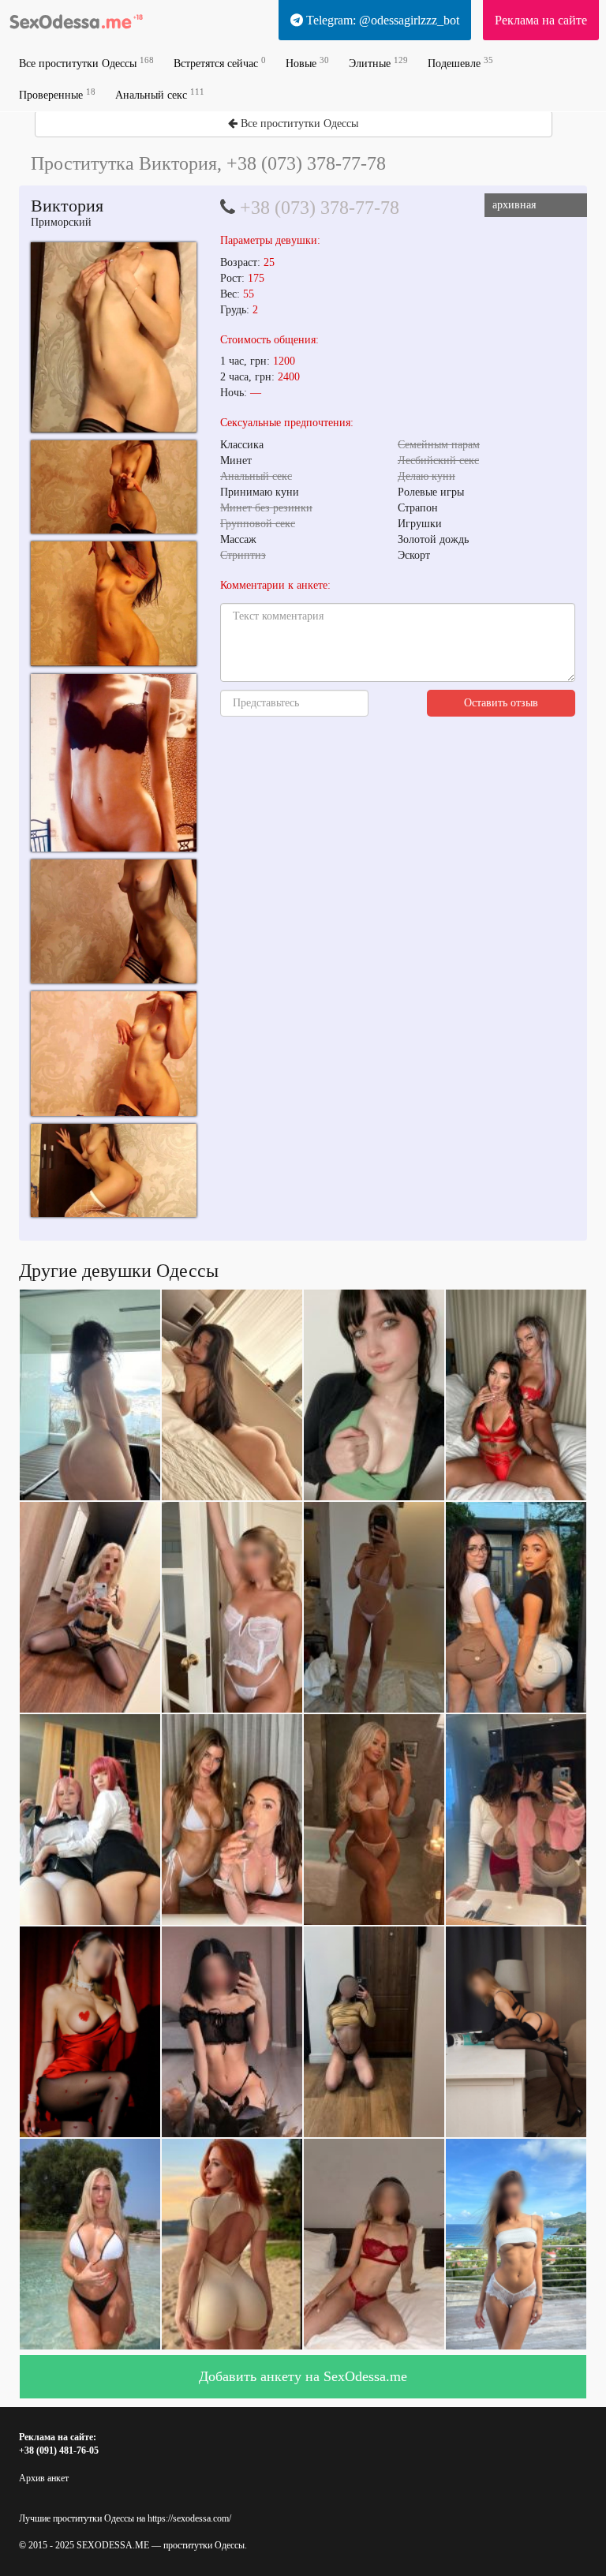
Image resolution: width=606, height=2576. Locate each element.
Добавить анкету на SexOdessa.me (303, 2376)
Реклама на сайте (541, 20)
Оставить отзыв (501, 703)
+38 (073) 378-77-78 (320, 208)
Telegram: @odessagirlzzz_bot (381, 20)
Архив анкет (44, 2478)
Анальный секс (160, 94)
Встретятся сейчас (220, 63)
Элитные (378, 63)
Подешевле (460, 63)
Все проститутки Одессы (86, 63)
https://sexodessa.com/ (189, 2518)
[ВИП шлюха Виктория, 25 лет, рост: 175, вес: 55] (114, 337)
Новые (307, 63)
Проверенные (57, 94)
